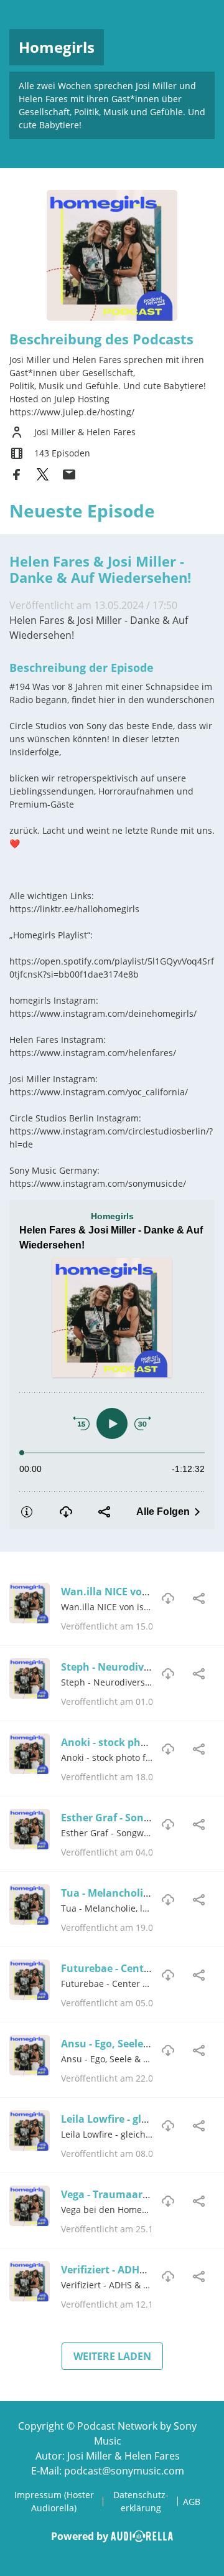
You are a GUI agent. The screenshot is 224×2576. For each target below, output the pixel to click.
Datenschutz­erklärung (141, 2501)
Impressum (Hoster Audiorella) (54, 2501)
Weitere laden (112, 2356)
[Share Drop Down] (199, 1598)
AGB (192, 2502)
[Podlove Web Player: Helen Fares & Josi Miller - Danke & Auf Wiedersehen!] (112, 1365)
